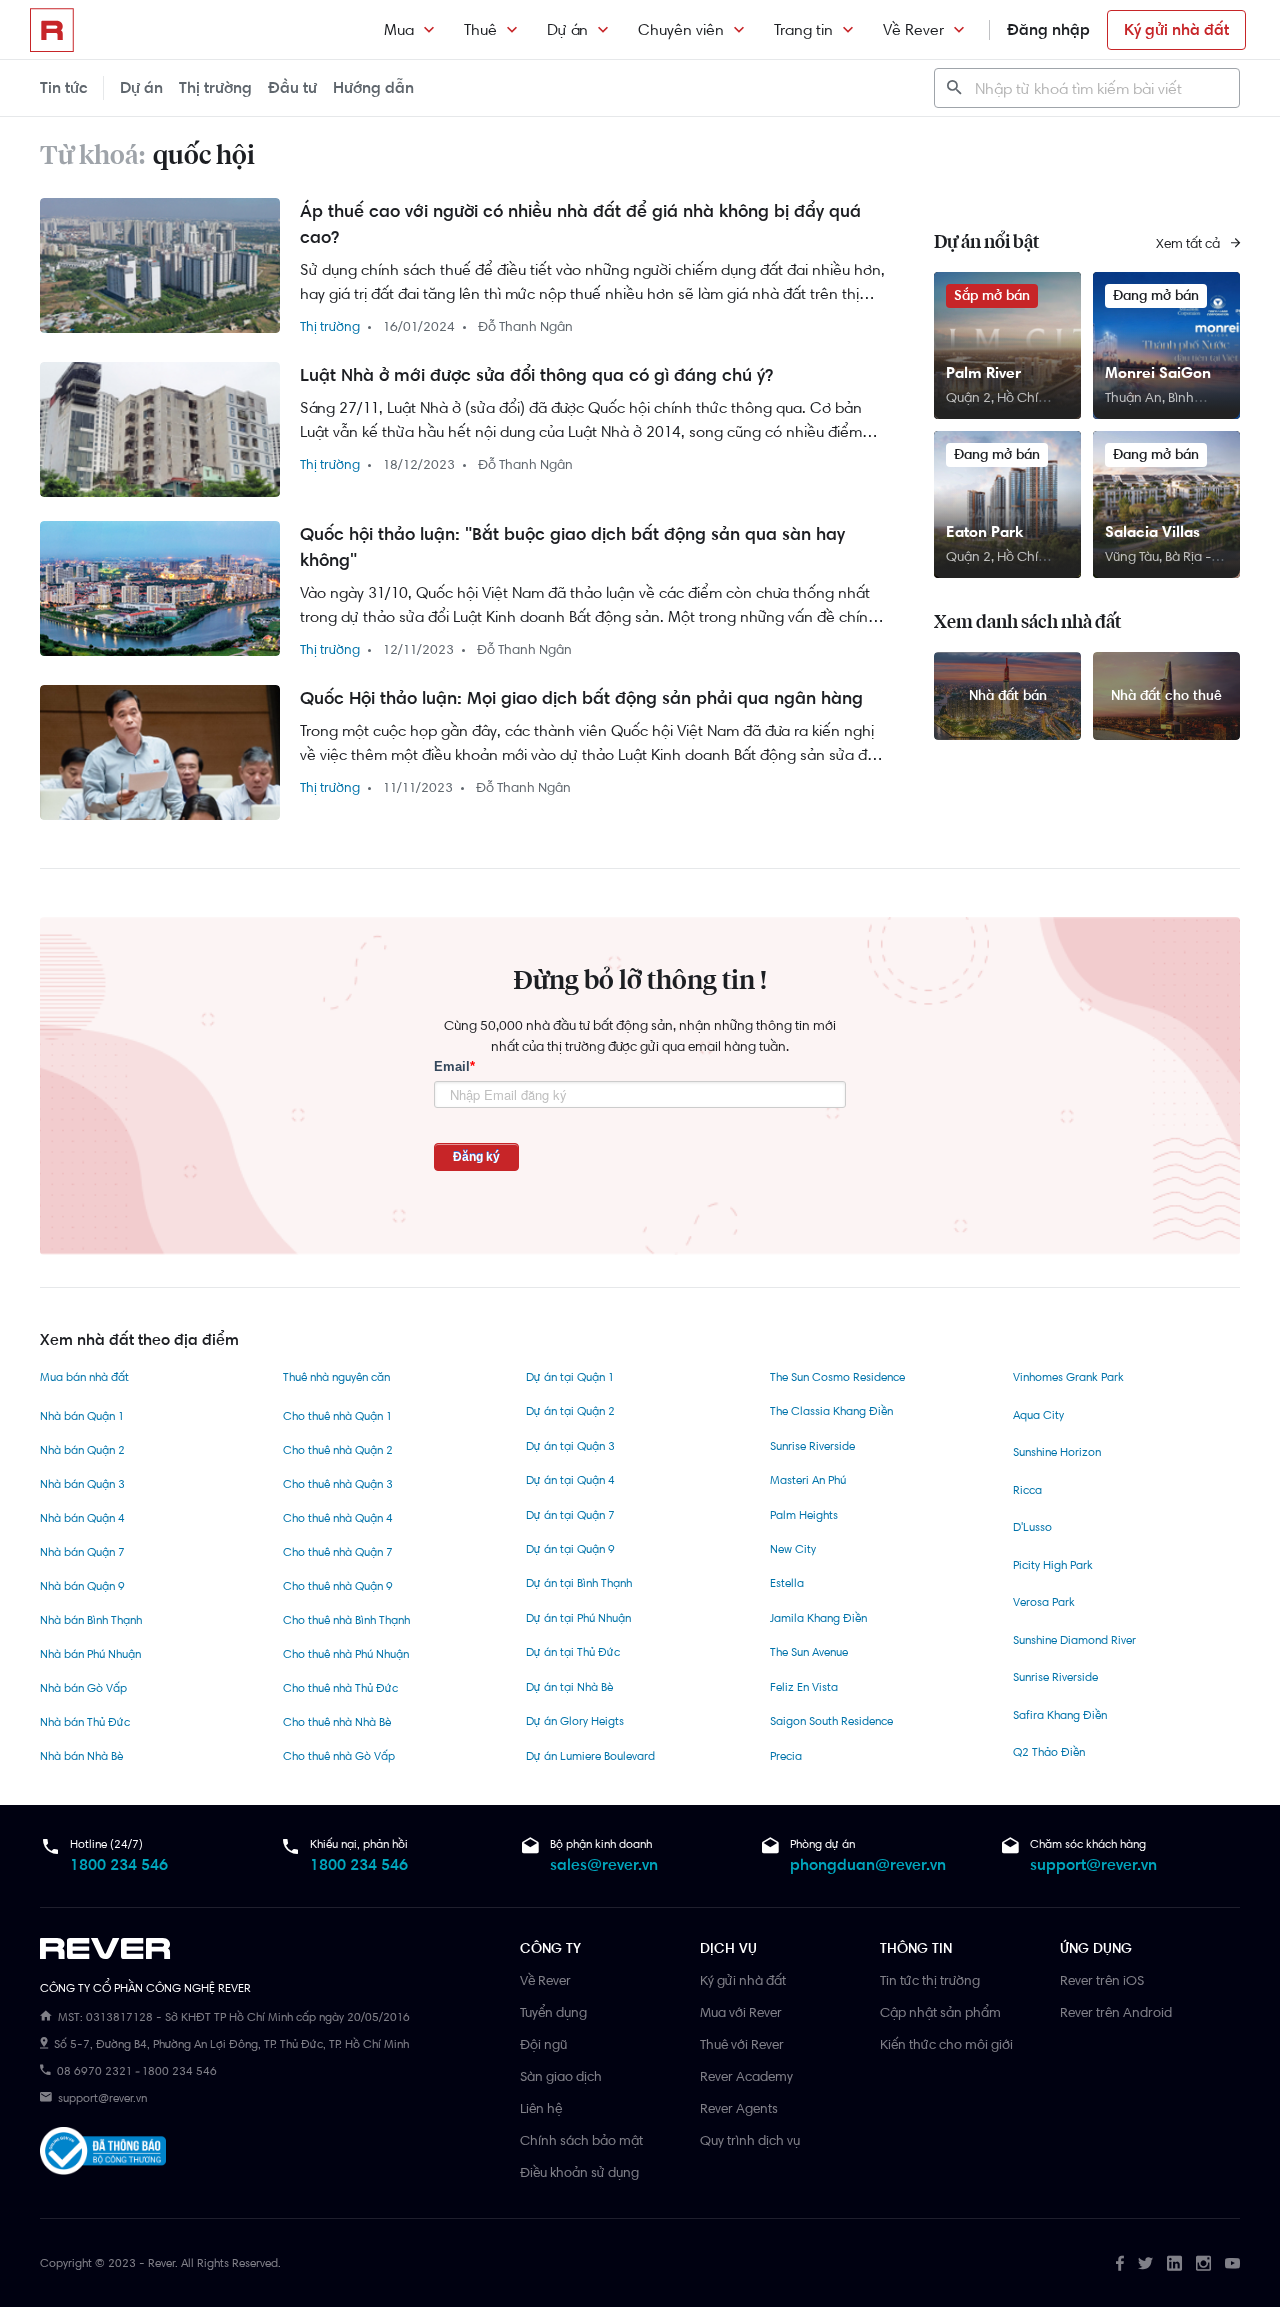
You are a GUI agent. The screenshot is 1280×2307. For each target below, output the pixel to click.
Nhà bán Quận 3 (82, 1484)
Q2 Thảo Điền (1049, 1752)
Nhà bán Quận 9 (82, 1586)
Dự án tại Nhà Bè (569, 1687)
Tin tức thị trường (930, 1980)
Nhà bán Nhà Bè (81, 1756)
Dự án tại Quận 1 (570, 1377)
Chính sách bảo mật (581, 2140)
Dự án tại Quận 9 (570, 1549)
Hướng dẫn (373, 87)
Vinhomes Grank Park (1068, 1377)
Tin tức (64, 87)
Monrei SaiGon (1158, 372)
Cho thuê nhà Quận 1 (337, 1416)
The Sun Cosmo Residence (837, 1377)
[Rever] (270, 1949)
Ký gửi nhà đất (1176, 29)
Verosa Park (1044, 1602)
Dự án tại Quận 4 (570, 1480)
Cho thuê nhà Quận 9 (338, 1586)
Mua (399, 29)
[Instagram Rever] (1203, 2263)
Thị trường (215, 87)
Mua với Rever (741, 2012)
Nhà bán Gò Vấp (83, 1688)
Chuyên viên (681, 29)
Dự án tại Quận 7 (570, 1515)
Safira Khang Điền (1060, 1715)
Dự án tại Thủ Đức (573, 1652)
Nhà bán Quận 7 (82, 1552)
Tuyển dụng (553, 2012)
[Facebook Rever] (1120, 2263)
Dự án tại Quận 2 (570, 1411)
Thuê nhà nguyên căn (336, 1377)
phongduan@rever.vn (868, 1864)
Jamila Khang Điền (818, 1618)
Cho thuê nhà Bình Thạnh (346, 1620)
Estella (787, 1583)
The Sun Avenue (809, 1652)
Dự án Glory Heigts (575, 1721)
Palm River (983, 372)
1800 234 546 (119, 1864)
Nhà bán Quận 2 (82, 1450)
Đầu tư (292, 87)
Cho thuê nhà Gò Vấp (339, 1756)
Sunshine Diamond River (1074, 1640)
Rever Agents (739, 2108)
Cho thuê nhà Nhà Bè (337, 1722)
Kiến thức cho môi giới (946, 2044)
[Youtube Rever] (1232, 2263)
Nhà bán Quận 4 (82, 1518)
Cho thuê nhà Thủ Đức (340, 1688)
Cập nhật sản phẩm (940, 2012)
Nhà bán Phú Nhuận (90, 1654)
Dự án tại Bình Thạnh (579, 1583)
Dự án (567, 29)
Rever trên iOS (1102, 1980)
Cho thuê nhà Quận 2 (338, 1450)
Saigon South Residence (831, 1721)
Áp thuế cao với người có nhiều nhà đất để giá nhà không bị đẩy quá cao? (580, 224)
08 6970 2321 (94, 2071)
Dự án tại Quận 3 (570, 1446)
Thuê (480, 29)
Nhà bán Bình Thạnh (91, 1620)
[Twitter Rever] (1145, 2263)
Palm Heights (804, 1515)
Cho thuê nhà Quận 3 (338, 1484)
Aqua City (1038, 1415)
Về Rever (913, 29)
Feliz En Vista (804, 1687)
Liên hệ (541, 2108)
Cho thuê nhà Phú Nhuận (346, 1654)
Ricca (1027, 1490)
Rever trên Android (1116, 2012)
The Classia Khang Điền (831, 1411)
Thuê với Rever (742, 2044)
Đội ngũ (543, 2044)
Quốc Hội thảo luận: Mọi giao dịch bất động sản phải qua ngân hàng (581, 698)
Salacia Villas (1152, 531)
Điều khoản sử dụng (579, 2172)
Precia (786, 1756)
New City (793, 1549)
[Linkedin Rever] (1174, 2263)
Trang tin (803, 29)
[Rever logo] (52, 30)
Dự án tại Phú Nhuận (578, 1618)
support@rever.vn (1093, 1864)
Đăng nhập (1048, 29)
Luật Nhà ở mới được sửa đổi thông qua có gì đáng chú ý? (536, 375)
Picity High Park (1053, 1565)
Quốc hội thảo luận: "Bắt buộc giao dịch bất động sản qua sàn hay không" (572, 547)
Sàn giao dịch (561, 2076)
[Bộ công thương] (103, 2154)
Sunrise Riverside (812, 1446)
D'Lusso (1032, 1527)
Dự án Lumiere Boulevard (590, 1756)
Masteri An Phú (808, 1480)
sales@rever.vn (604, 1864)
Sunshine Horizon (1057, 1452)
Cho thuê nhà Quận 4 (338, 1518)
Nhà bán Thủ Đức (85, 1722)
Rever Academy (746, 2076)
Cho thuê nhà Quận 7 (338, 1552)
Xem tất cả (1189, 243)
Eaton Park (984, 531)
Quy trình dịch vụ (750, 2140)
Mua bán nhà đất (84, 1377)
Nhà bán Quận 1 (82, 1416)
